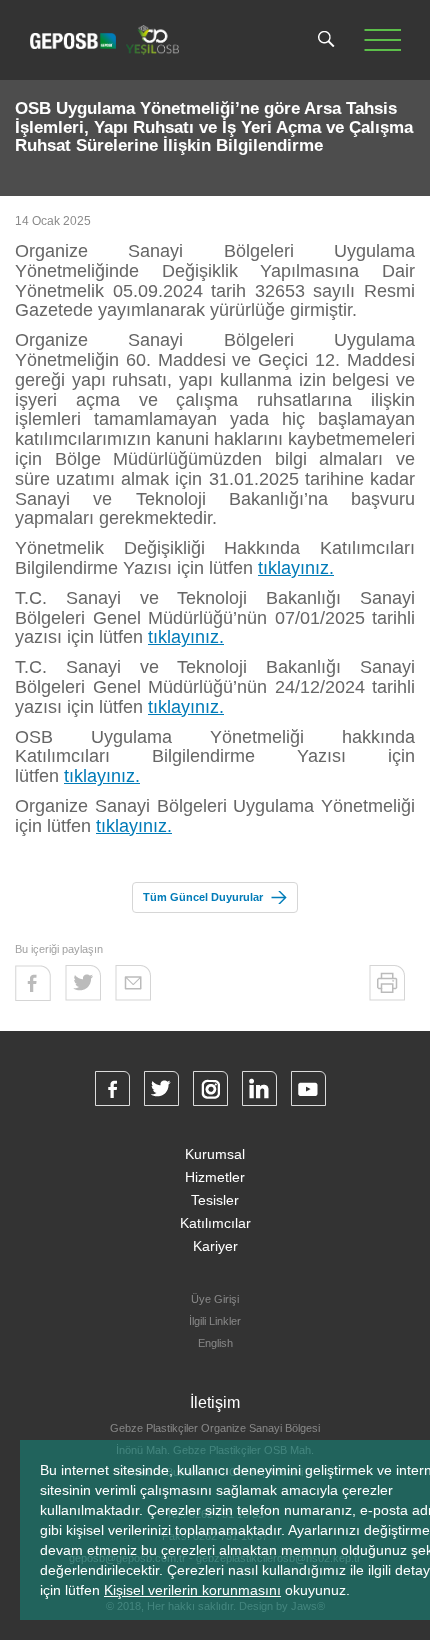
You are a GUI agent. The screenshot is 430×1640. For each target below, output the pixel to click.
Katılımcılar (215, 1223)
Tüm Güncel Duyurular (203, 897)
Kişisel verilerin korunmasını (192, 1590)
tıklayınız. (296, 568)
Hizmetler (215, 1177)
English (215, 1343)
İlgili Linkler (215, 1321)
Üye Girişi (215, 1299)
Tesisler (215, 1200)
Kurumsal (215, 1154)
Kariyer (215, 1246)
